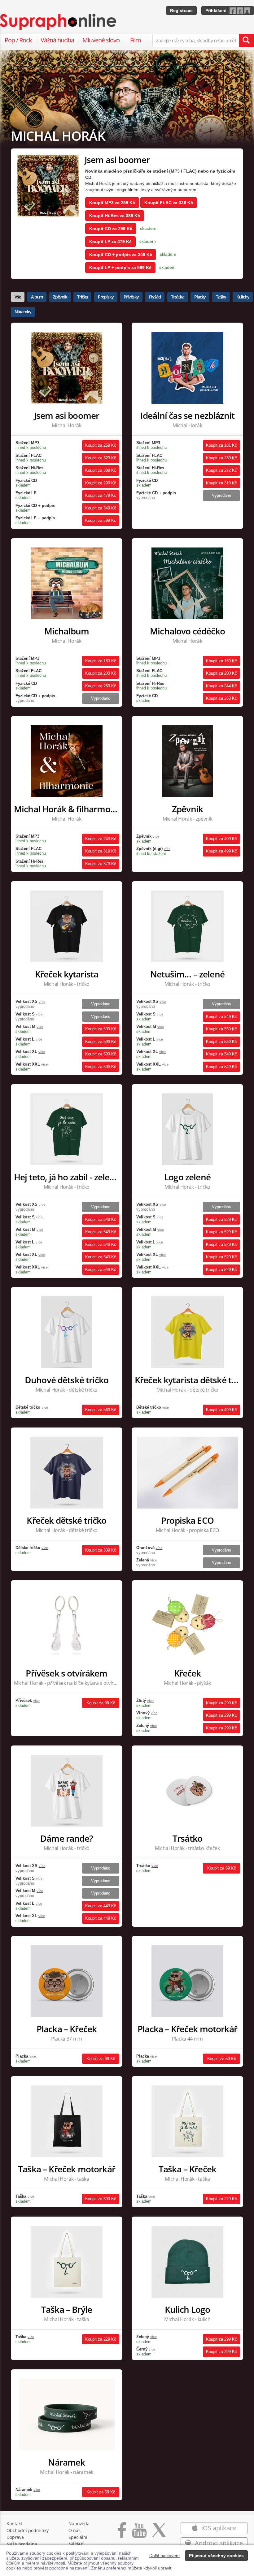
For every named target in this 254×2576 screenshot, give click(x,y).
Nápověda (79, 2524)
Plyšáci (155, 297)
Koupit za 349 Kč (101, 508)
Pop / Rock (18, 40)
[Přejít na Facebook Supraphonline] (122, 2533)
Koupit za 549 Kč (221, 1017)
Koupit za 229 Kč (221, 2199)
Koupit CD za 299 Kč (111, 229)
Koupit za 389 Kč (101, 470)
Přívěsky (131, 297)
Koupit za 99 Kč (101, 1703)
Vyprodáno (221, 495)
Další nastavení (164, 2556)
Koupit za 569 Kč (101, 1410)
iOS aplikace (218, 2528)
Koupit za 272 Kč (221, 470)
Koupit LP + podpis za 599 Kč (120, 268)
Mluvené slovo (101, 40)
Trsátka (178, 297)
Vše (18, 297)
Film (136, 40)
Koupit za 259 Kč (101, 445)
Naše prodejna (22, 2544)
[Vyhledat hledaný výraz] (246, 41)
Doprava (15, 2537)
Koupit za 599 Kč (101, 520)
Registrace (181, 11)
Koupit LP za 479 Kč (110, 242)
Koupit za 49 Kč (101, 2059)
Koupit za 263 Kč (101, 686)
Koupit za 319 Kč (221, 483)
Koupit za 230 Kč (221, 458)
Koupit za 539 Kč (101, 1550)
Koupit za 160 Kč (101, 661)
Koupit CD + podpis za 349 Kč (121, 255)
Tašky (221, 297)
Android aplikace (218, 2543)
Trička (82, 297)
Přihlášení (216, 11)
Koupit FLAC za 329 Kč (169, 203)
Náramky (23, 312)
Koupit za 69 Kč (222, 1868)
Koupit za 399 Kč (101, 2199)
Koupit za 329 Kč (101, 458)
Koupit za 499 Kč (221, 839)
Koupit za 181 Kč (221, 445)
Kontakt (14, 2524)
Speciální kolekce (78, 2540)
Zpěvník (60, 297)
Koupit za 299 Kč (101, 483)
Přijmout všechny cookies (216, 2556)
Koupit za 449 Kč (101, 1906)
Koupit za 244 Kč (221, 686)
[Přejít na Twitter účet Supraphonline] (159, 2533)
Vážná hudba (57, 40)
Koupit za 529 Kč (221, 1219)
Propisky (106, 297)
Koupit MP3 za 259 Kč (112, 203)
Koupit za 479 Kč (101, 495)
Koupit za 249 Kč (101, 839)
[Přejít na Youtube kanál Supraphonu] (139, 2533)
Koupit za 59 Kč (222, 2059)
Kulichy (243, 297)
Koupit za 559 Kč (221, 1029)
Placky (200, 297)
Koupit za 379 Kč (101, 864)
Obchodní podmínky (28, 2530)
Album (37, 297)
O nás (74, 2530)
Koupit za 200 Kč (101, 673)
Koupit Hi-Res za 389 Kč (115, 216)
